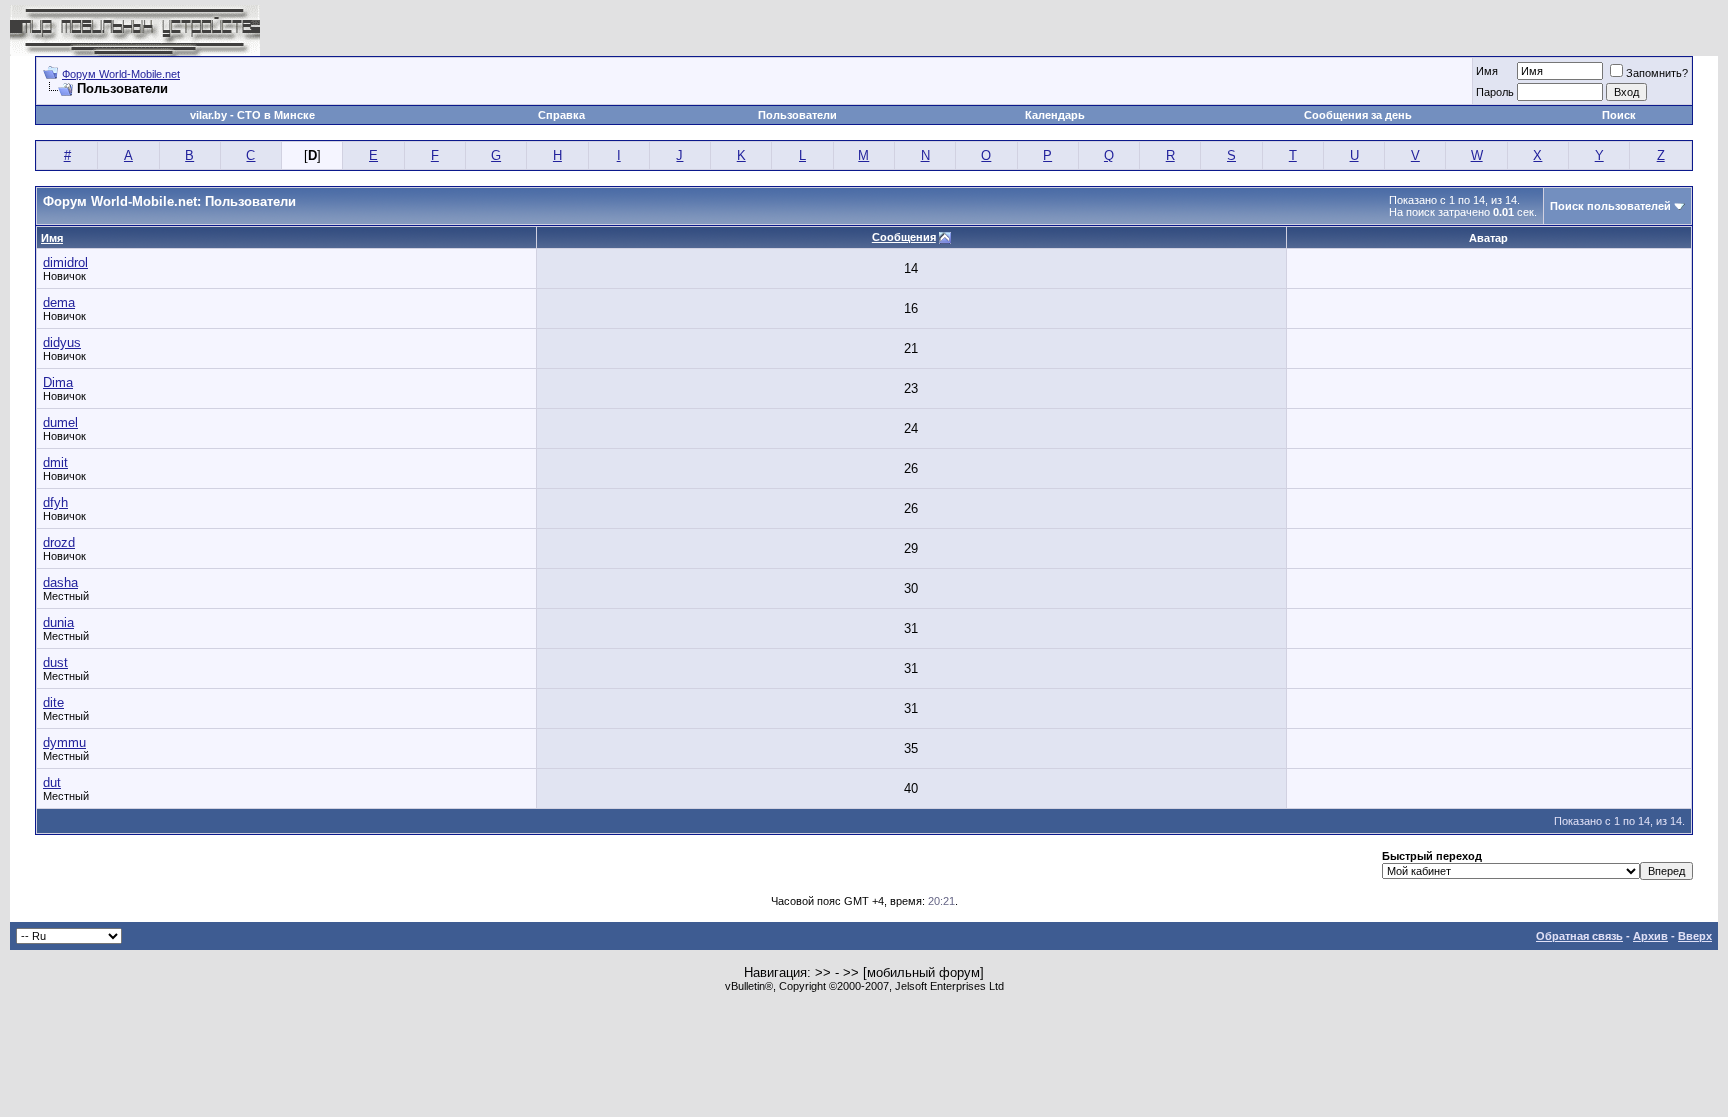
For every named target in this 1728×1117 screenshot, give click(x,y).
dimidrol (65, 262)
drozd (59, 542)
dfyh (55, 502)
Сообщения (904, 237)
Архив (1650, 936)
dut (52, 782)
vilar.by (208, 115)
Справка (561, 115)
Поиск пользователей (1610, 206)
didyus (62, 342)
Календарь (1055, 115)
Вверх (1695, 936)
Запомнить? (1657, 73)
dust (55, 662)
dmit (55, 462)
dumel (60, 422)
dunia (58, 622)
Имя (1487, 71)
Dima (58, 382)
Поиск (1619, 115)
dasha (60, 582)
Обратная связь (1579, 936)
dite (53, 702)
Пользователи (797, 115)
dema (59, 302)
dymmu (64, 742)
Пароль (1495, 92)
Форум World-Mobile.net (121, 74)
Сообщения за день (1358, 115)
